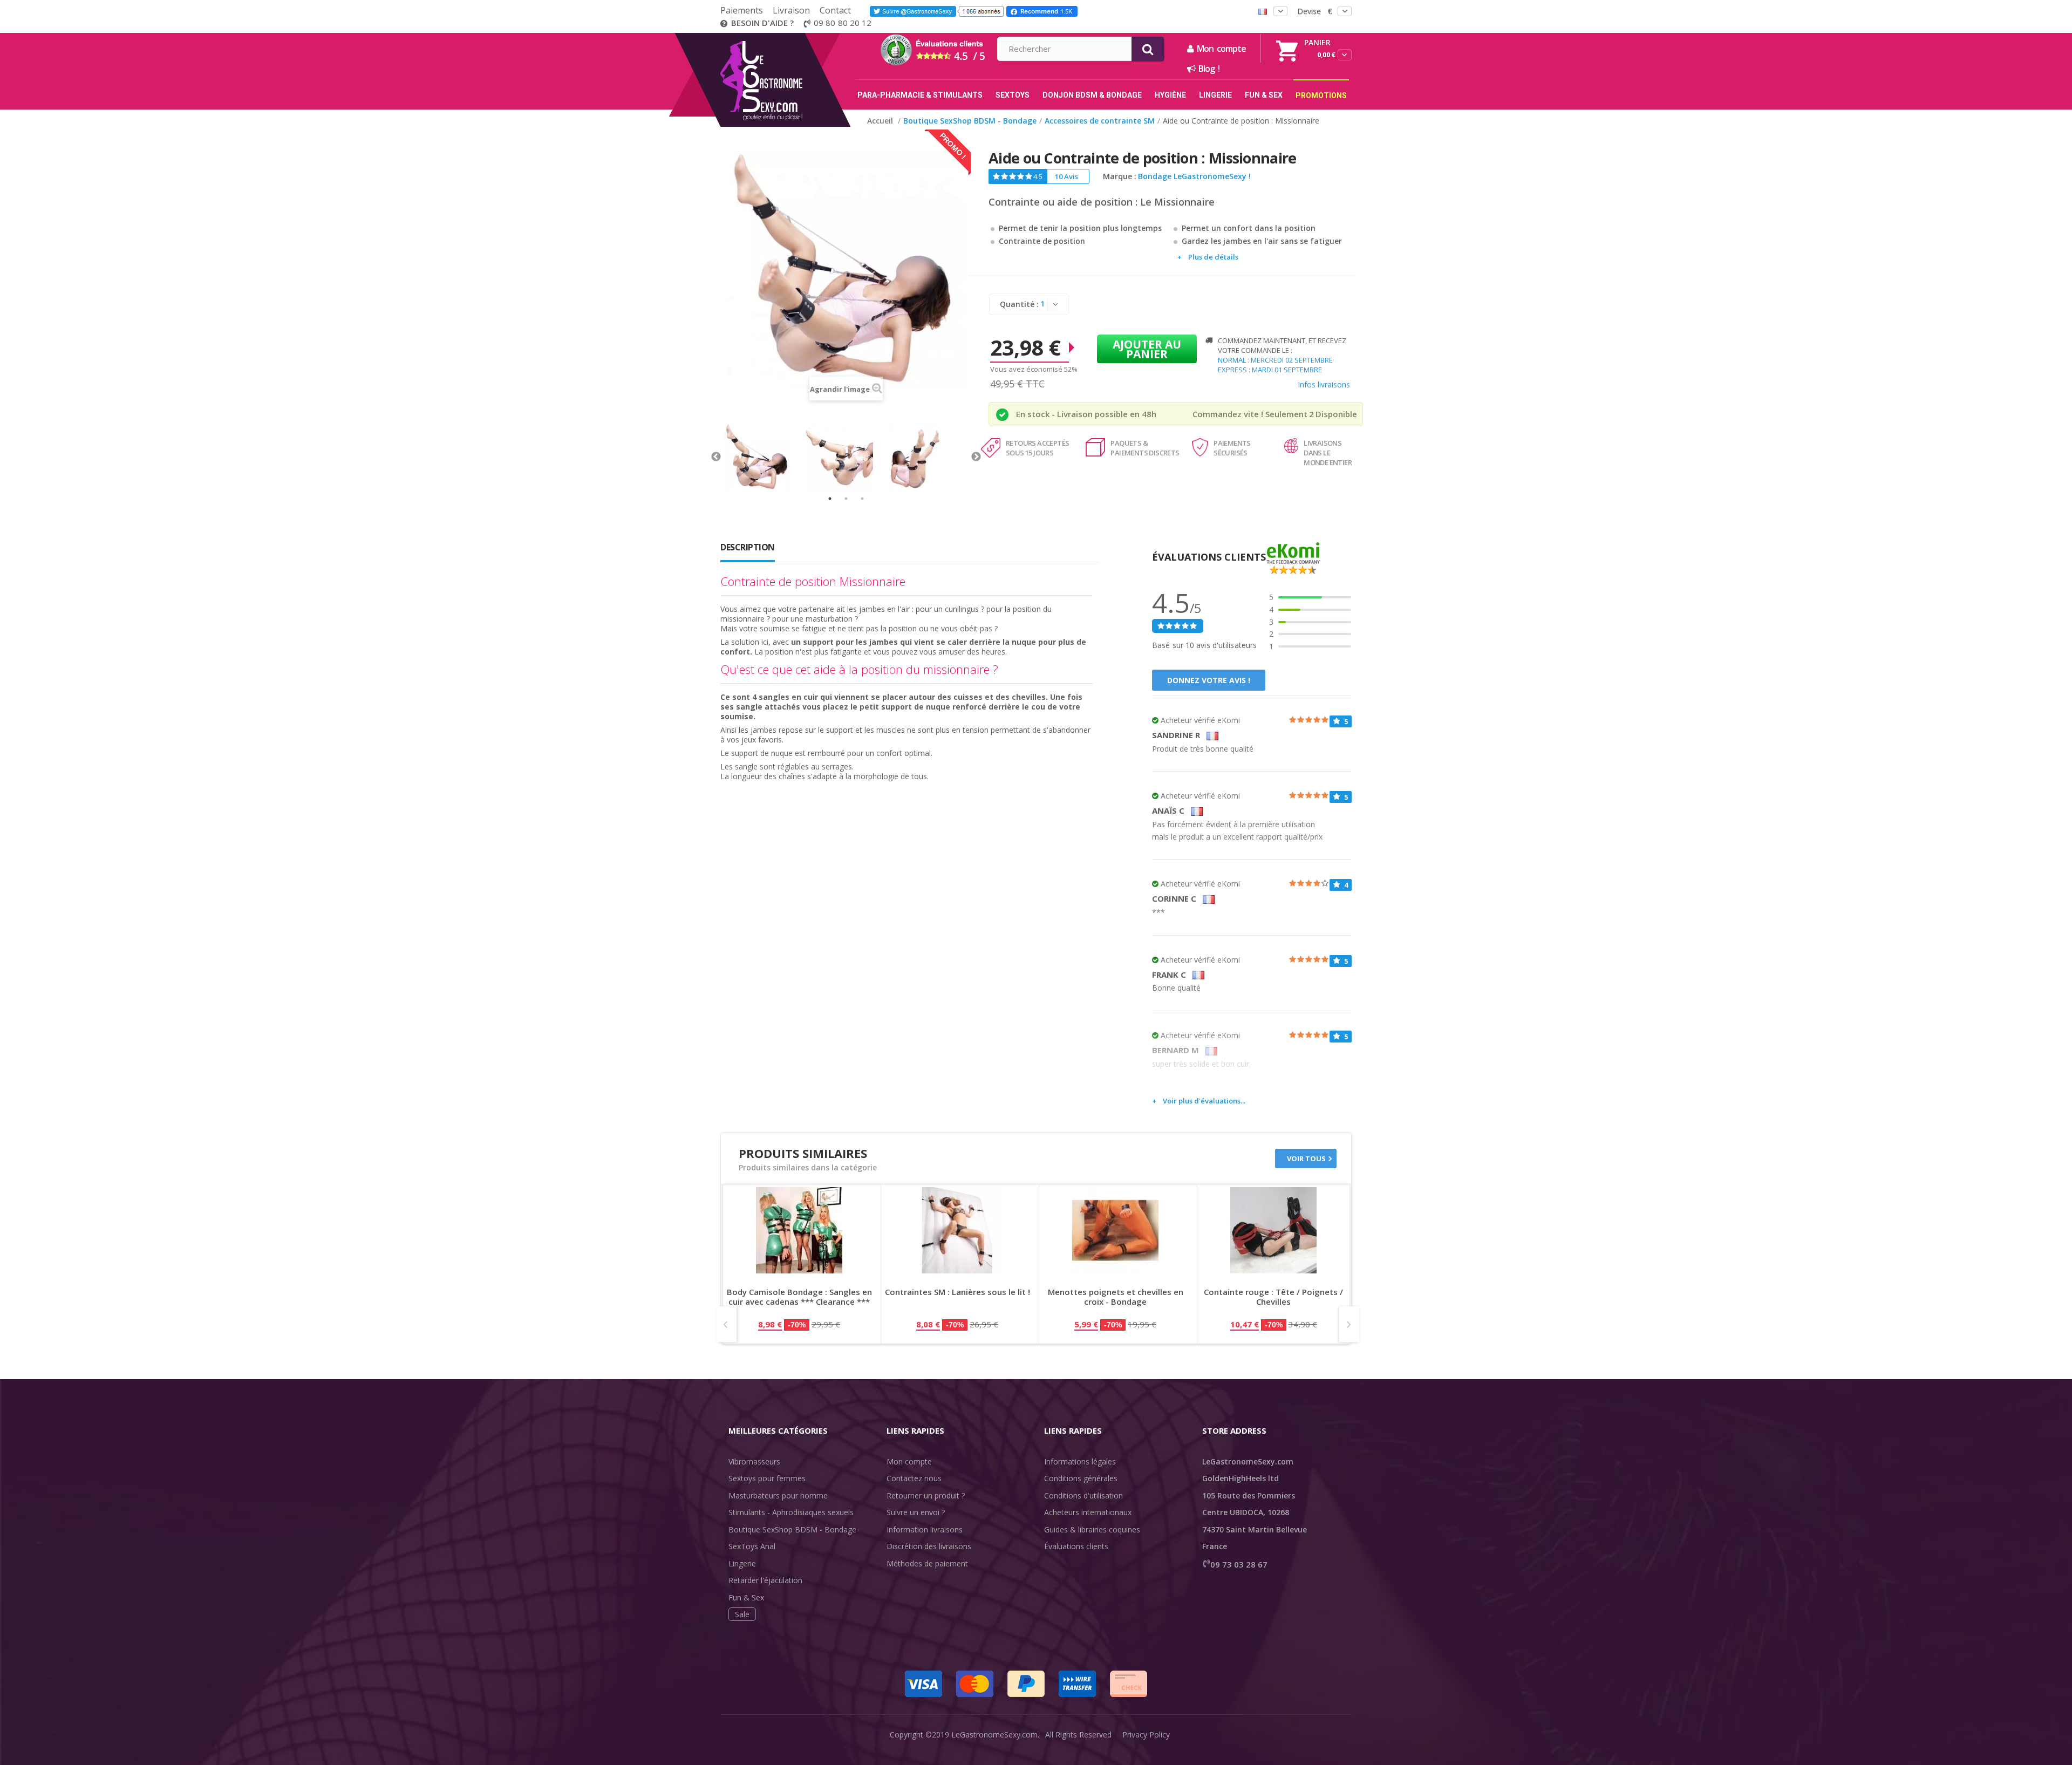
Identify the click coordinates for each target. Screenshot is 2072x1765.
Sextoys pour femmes (767, 1478)
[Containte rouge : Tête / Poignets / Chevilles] (1273, 1230)
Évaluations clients (1076, 1546)
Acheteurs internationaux (1088, 1512)
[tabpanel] (765, 457)
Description (748, 547)
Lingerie (742, 1563)
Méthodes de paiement (927, 1563)
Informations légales (1080, 1461)
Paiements (742, 10)
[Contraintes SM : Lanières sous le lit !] (957, 1230)
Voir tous (1306, 1159)
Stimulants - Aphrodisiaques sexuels (791, 1512)
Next (976, 457)
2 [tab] (846, 499)
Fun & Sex (746, 1597)
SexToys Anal (752, 1546)
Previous (716, 457)
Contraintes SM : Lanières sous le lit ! (957, 1292)
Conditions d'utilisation (1083, 1495)
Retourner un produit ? (926, 1495)
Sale (742, 1614)
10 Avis (1066, 176)
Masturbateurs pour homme (778, 1495)
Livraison (791, 10)
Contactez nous (914, 1478)
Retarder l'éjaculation (765, 1580)
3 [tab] (862, 499)
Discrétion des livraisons (929, 1546)
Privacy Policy (1146, 1735)
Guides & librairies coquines (1092, 1529)
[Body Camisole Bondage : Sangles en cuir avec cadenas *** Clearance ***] (799, 1230)
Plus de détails (1213, 257)
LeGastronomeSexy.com (994, 1735)
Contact (835, 10)
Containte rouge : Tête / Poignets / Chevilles (1273, 1297)
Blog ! (1207, 69)
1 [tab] (830, 499)
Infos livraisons (1324, 384)
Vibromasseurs (754, 1461)
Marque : (1120, 176)
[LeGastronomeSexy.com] (784, 37)
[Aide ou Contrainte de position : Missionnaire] (765, 457)
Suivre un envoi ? (916, 1512)
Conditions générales (1081, 1478)
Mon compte (909, 1461)
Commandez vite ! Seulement (1250, 414)
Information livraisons (925, 1529)
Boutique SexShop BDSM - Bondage (792, 1529)
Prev (727, 1324)
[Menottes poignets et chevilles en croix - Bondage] (1115, 1230)
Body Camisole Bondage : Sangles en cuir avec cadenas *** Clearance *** (799, 1297)
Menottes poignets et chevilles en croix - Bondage (1116, 1297)
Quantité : (1019, 304)
